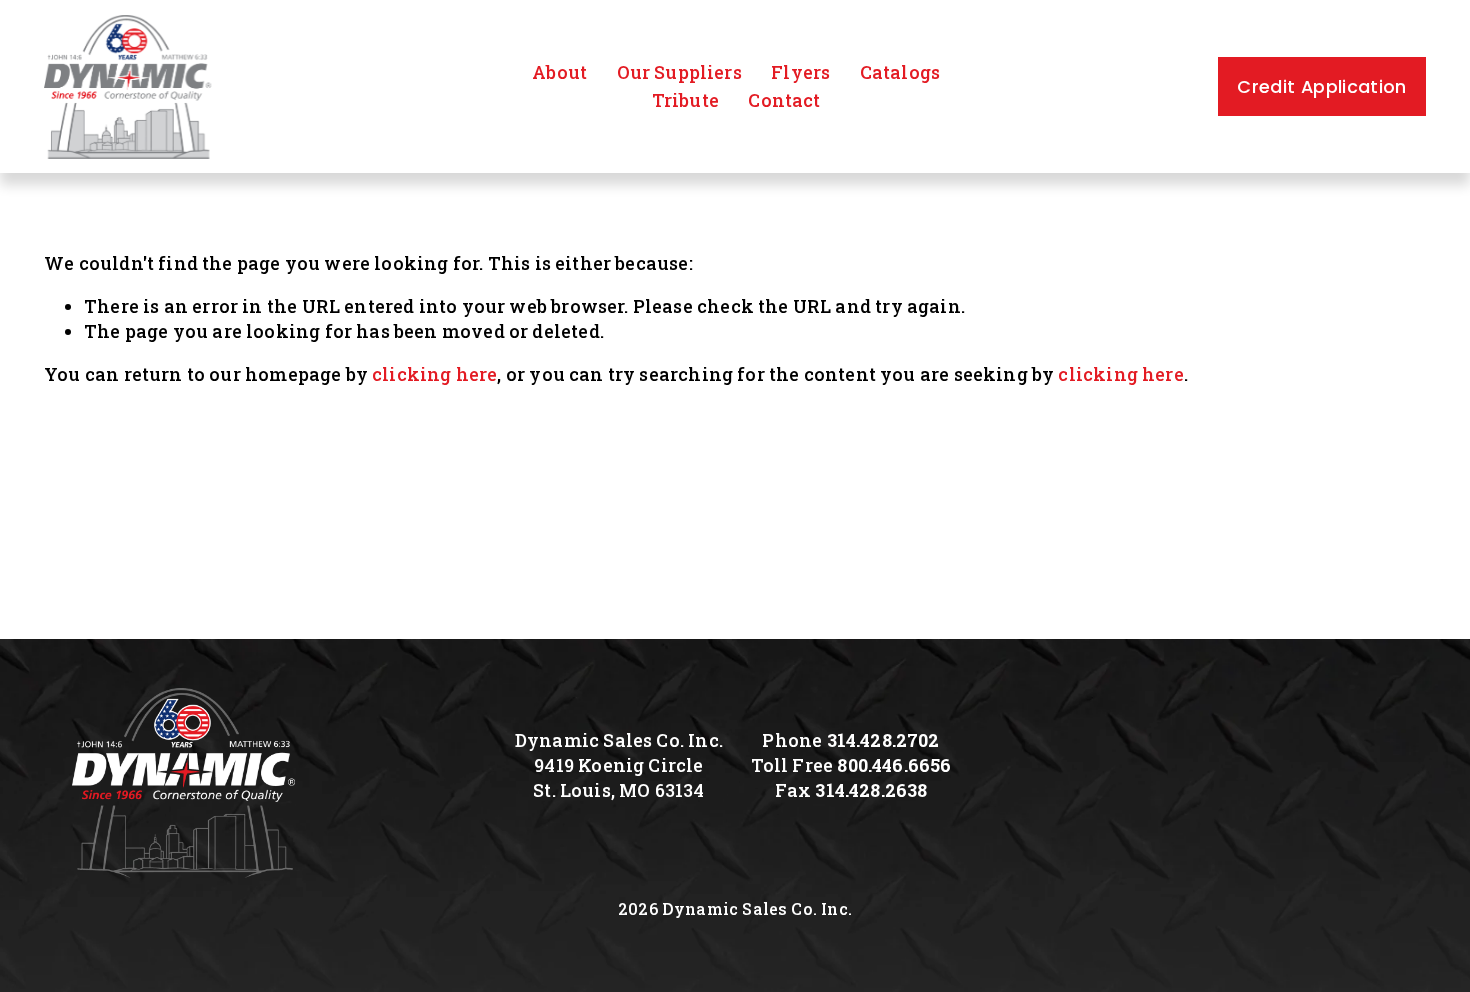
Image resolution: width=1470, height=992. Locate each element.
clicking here (434, 374)
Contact (784, 100)
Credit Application (1321, 86)
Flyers (800, 72)
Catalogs (900, 72)
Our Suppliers (679, 72)
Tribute (685, 100)
